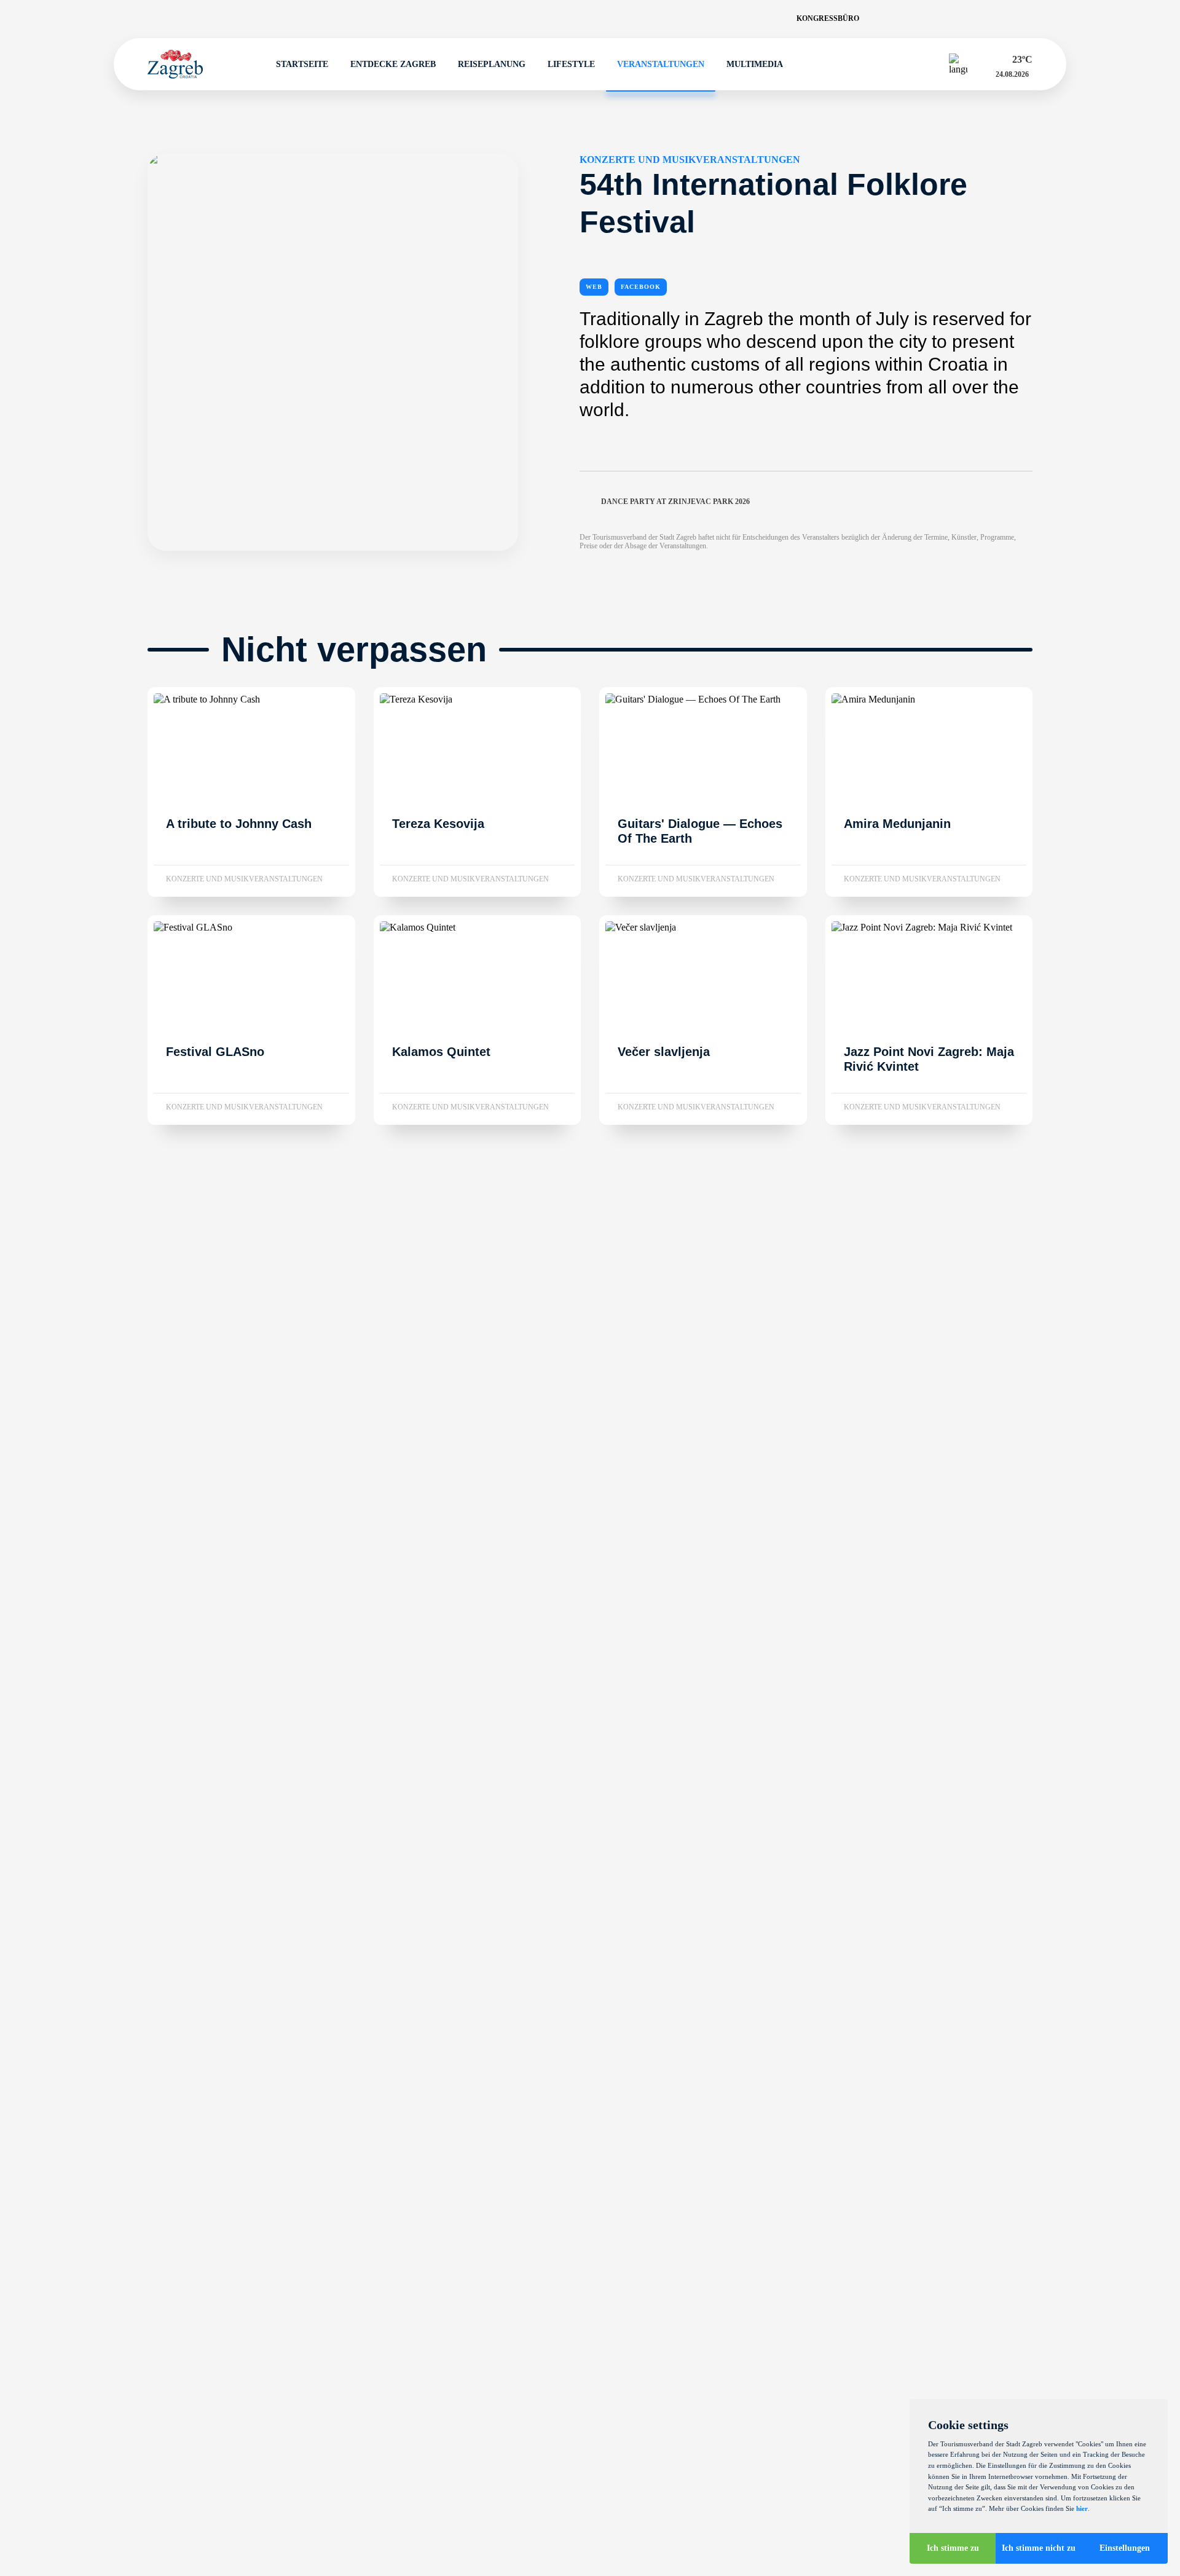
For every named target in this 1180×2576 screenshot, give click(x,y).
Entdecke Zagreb (393, 64)
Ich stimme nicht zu (1039, 2548)
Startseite (302, 64)
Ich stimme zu (953, 2548)
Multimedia (755, 64)
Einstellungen (1125, 2548)
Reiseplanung (492, 64)
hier (1082, 2508)
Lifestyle (571, 64)
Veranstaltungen (661, 64)
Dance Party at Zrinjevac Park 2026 (675, 502)
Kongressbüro (828, 18)
